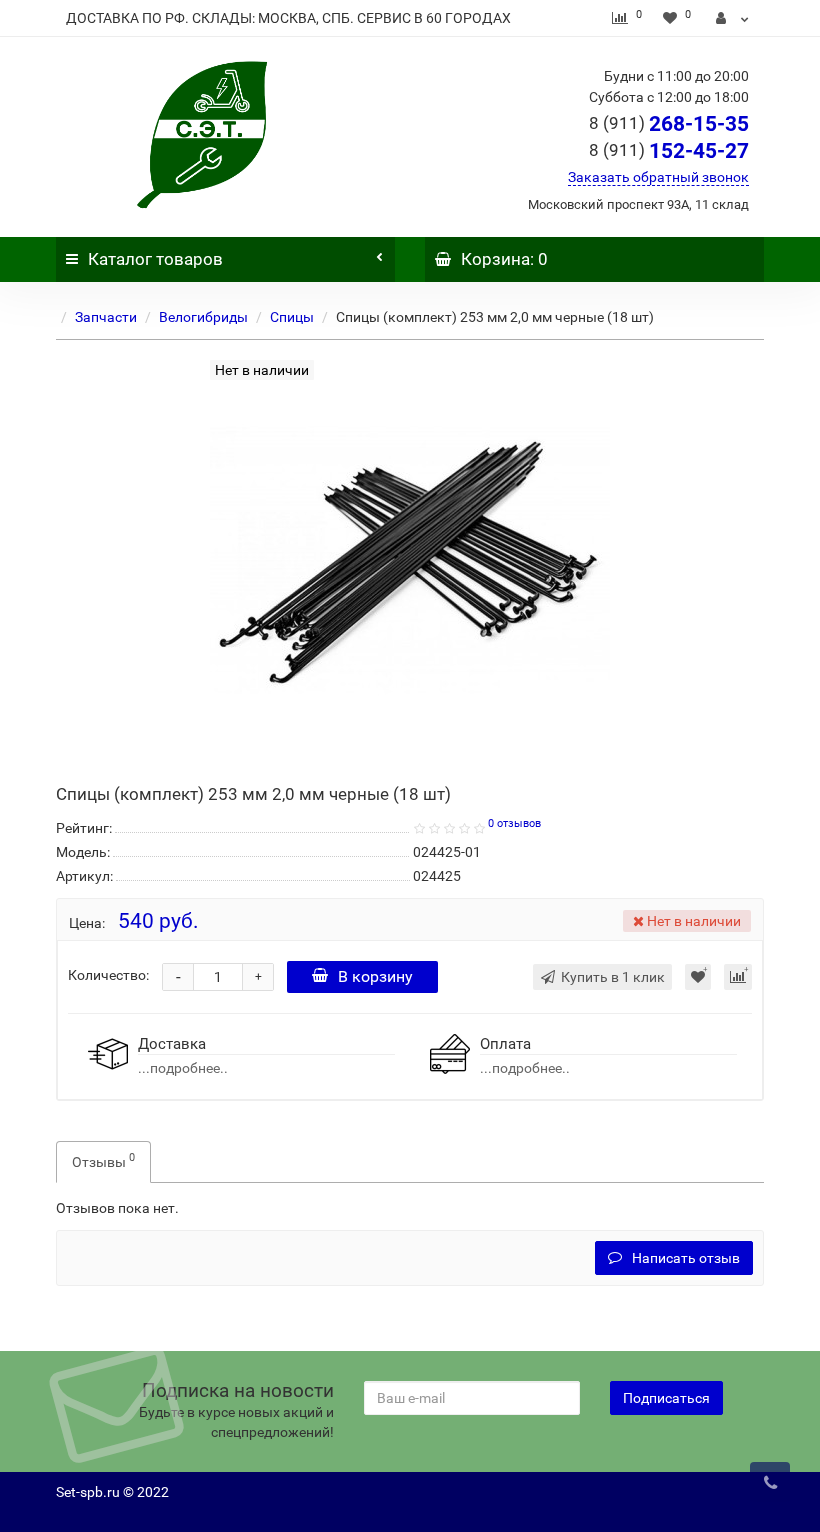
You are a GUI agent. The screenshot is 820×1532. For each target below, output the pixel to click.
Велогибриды (203, 317)
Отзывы (103, 1160)
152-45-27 (669, 151)
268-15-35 (669, 124)
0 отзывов (514, 823)
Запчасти (106, 317)
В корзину (375, 976)
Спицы (292, 317)
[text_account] (732, 18)
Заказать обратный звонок (658, 177)
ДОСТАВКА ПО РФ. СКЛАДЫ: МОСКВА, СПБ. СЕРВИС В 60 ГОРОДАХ (288, 18)
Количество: (108, 975)
